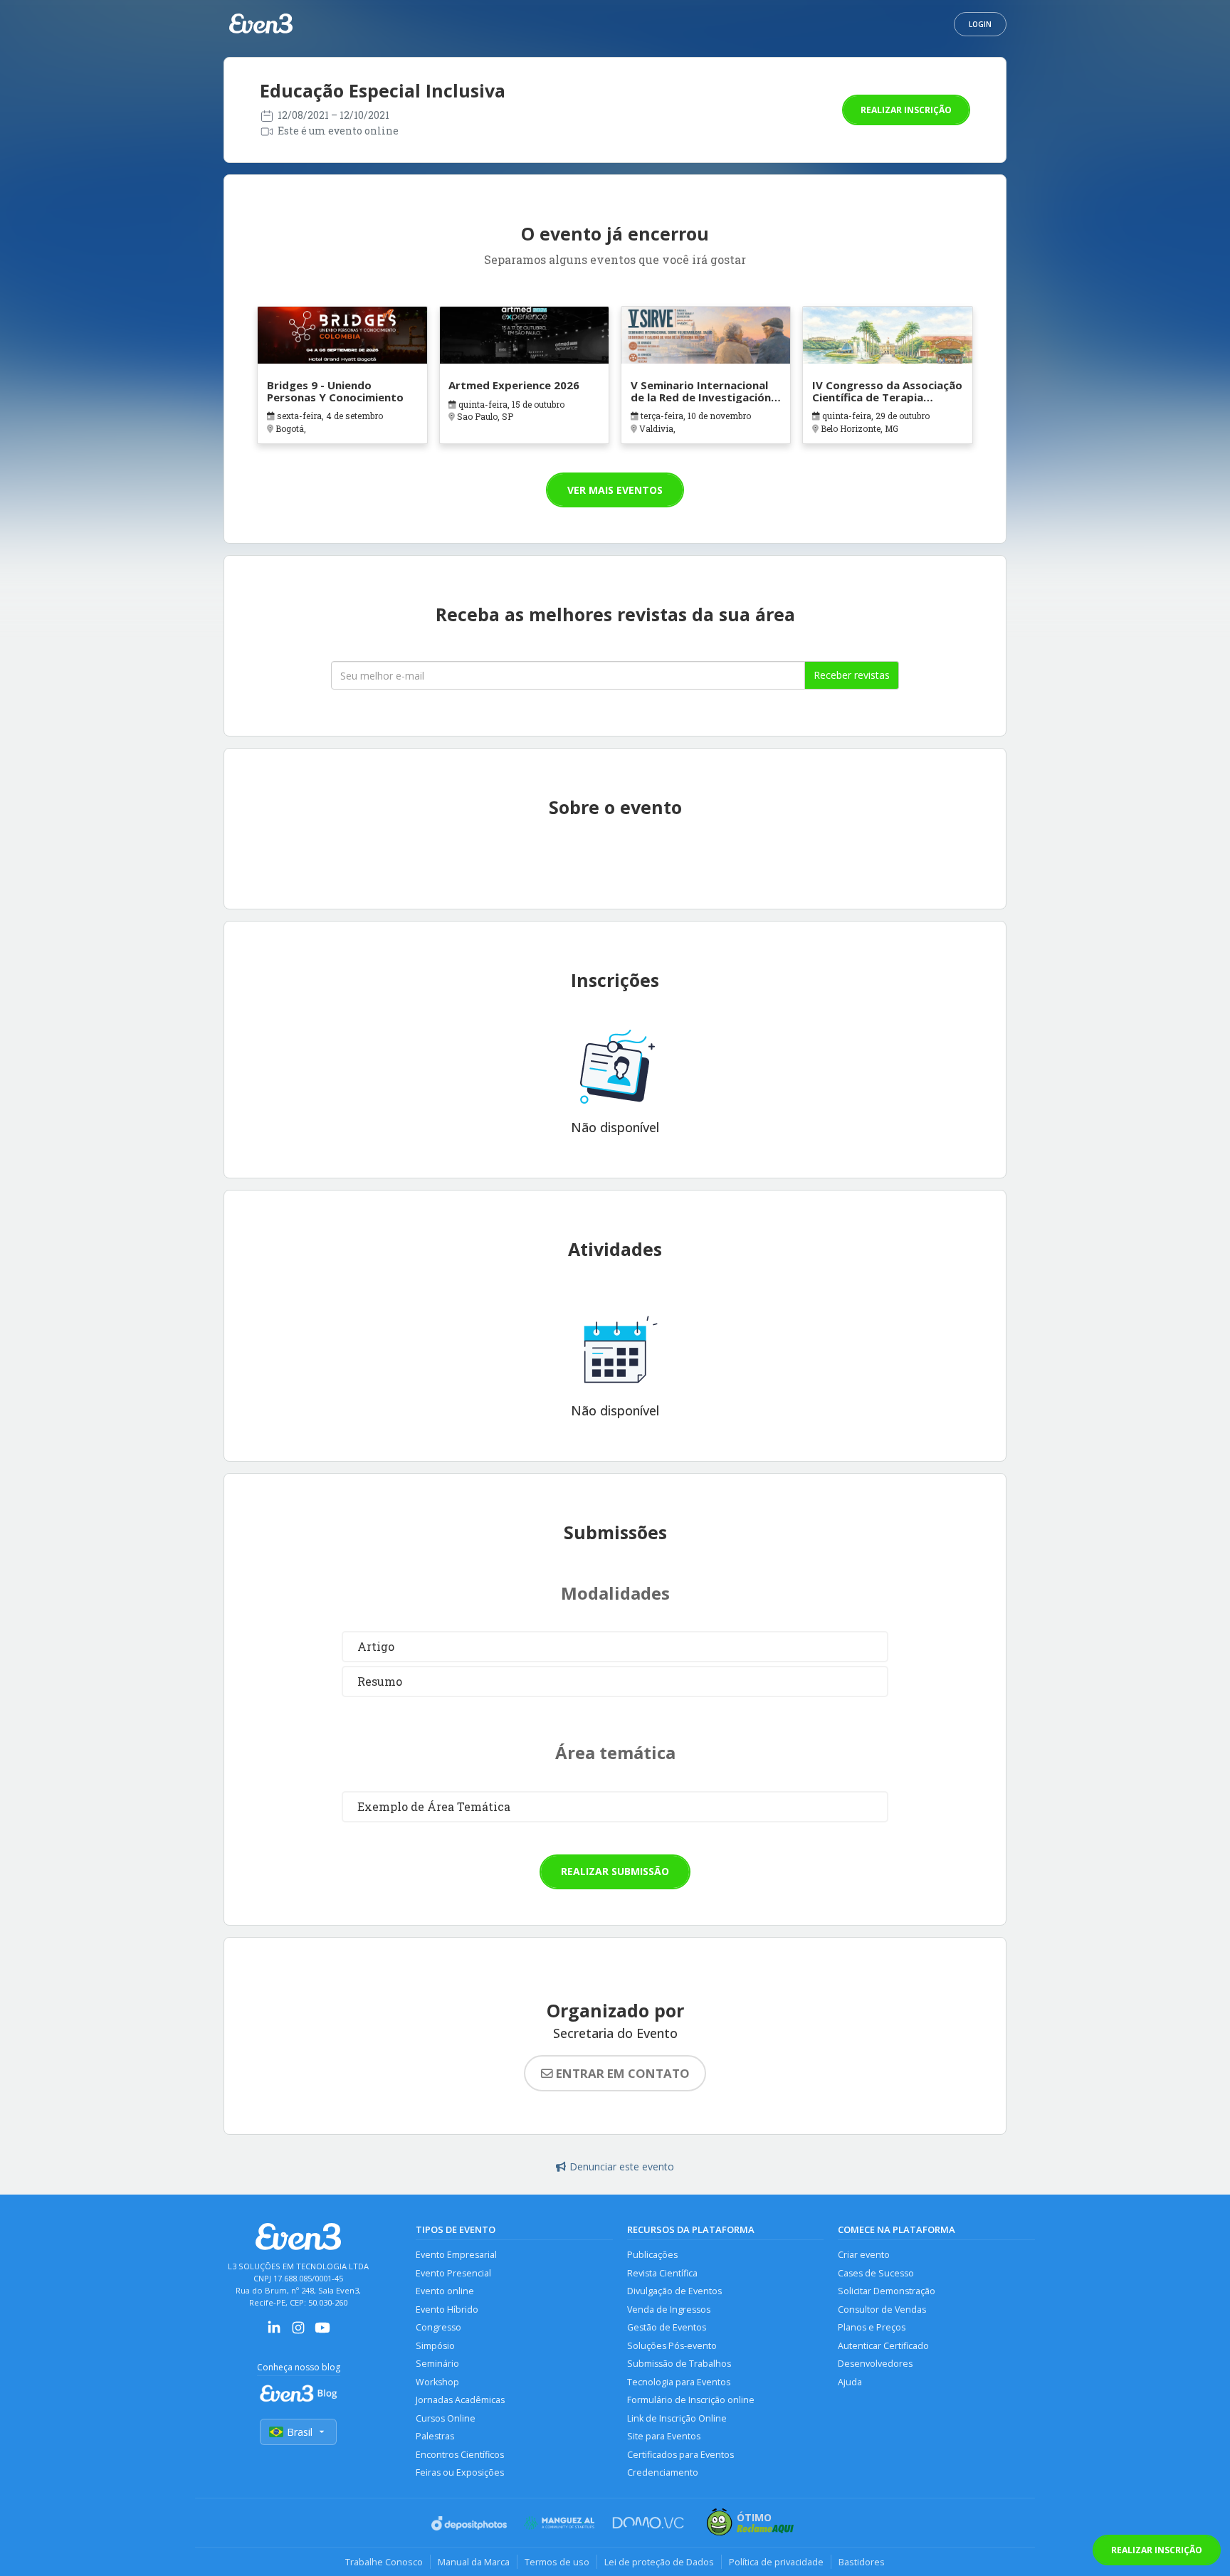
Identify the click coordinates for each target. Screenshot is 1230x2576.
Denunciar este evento (622, 2166)
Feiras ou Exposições (460, 2472)
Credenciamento (663, 2472)
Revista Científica (662, 2273)
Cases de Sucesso (876, 2273)
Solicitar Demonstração (887, 2291)
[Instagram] (298, 2332)
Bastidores (862, 2562)
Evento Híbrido (447, 2310)
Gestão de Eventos (667, 2327)
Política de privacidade (776, 2562)
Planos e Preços (872, 2327)
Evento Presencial (453, 2273)
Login (980, 24)
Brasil (300, 2432)
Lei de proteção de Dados (659, 2562)
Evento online (445, 2291)
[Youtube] (322, 2332)
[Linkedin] (274, 2332)
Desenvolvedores (875, 2364)
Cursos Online (446, 2418)
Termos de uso (557, 2562)
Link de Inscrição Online (677, 2418)
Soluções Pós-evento (672, 2346)
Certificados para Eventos (680, 2455)
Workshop (437, 2382)
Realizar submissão (615, 1871)
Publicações (652, 2255)
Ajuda (850, 2382)
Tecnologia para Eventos (679, 2382)
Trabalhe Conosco (384, 2562)
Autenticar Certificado (883, 2346)
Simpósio (435, 2346)
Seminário (437, 2364)
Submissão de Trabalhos (679, 2364)
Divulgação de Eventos (674, 2291)
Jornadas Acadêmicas (460, 2400)
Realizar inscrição (906, 110)
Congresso (438, 2327)
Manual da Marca (474, 2562)
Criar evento (864, 2255)
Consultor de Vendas (882, 2310)
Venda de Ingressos (669, 2310)
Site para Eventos (664, 2436)
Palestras (435, 2436)
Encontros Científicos (460, 2455)
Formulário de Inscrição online (691, 2400)
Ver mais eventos (615, 490)
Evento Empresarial (456, 2255)
